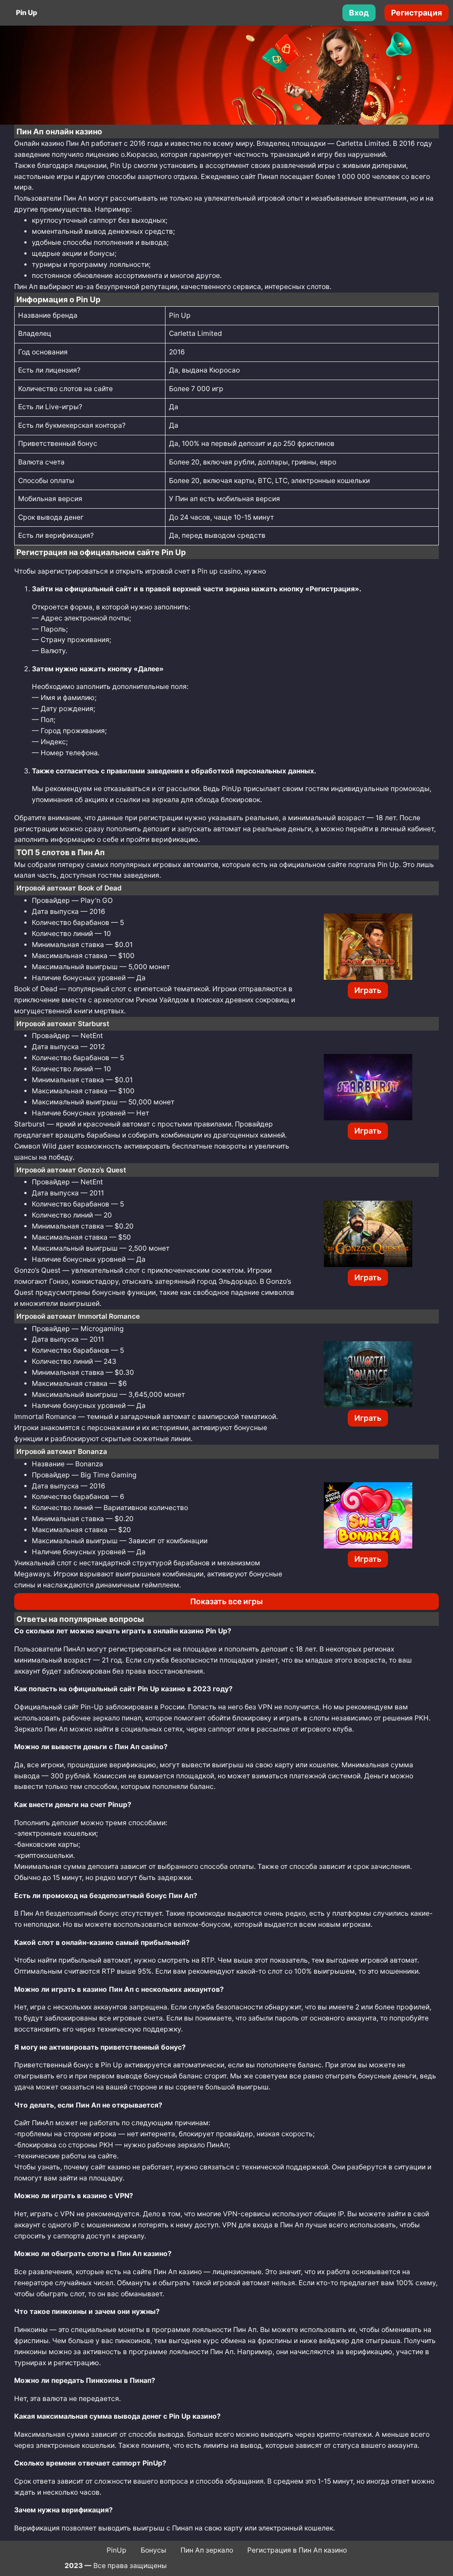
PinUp (117, 2550)
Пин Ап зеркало (207, 2550)
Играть (368, 990)
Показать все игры (226, 1601)
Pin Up (27, 13)
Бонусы (154, 2550)
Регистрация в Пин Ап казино (297, 2550)
